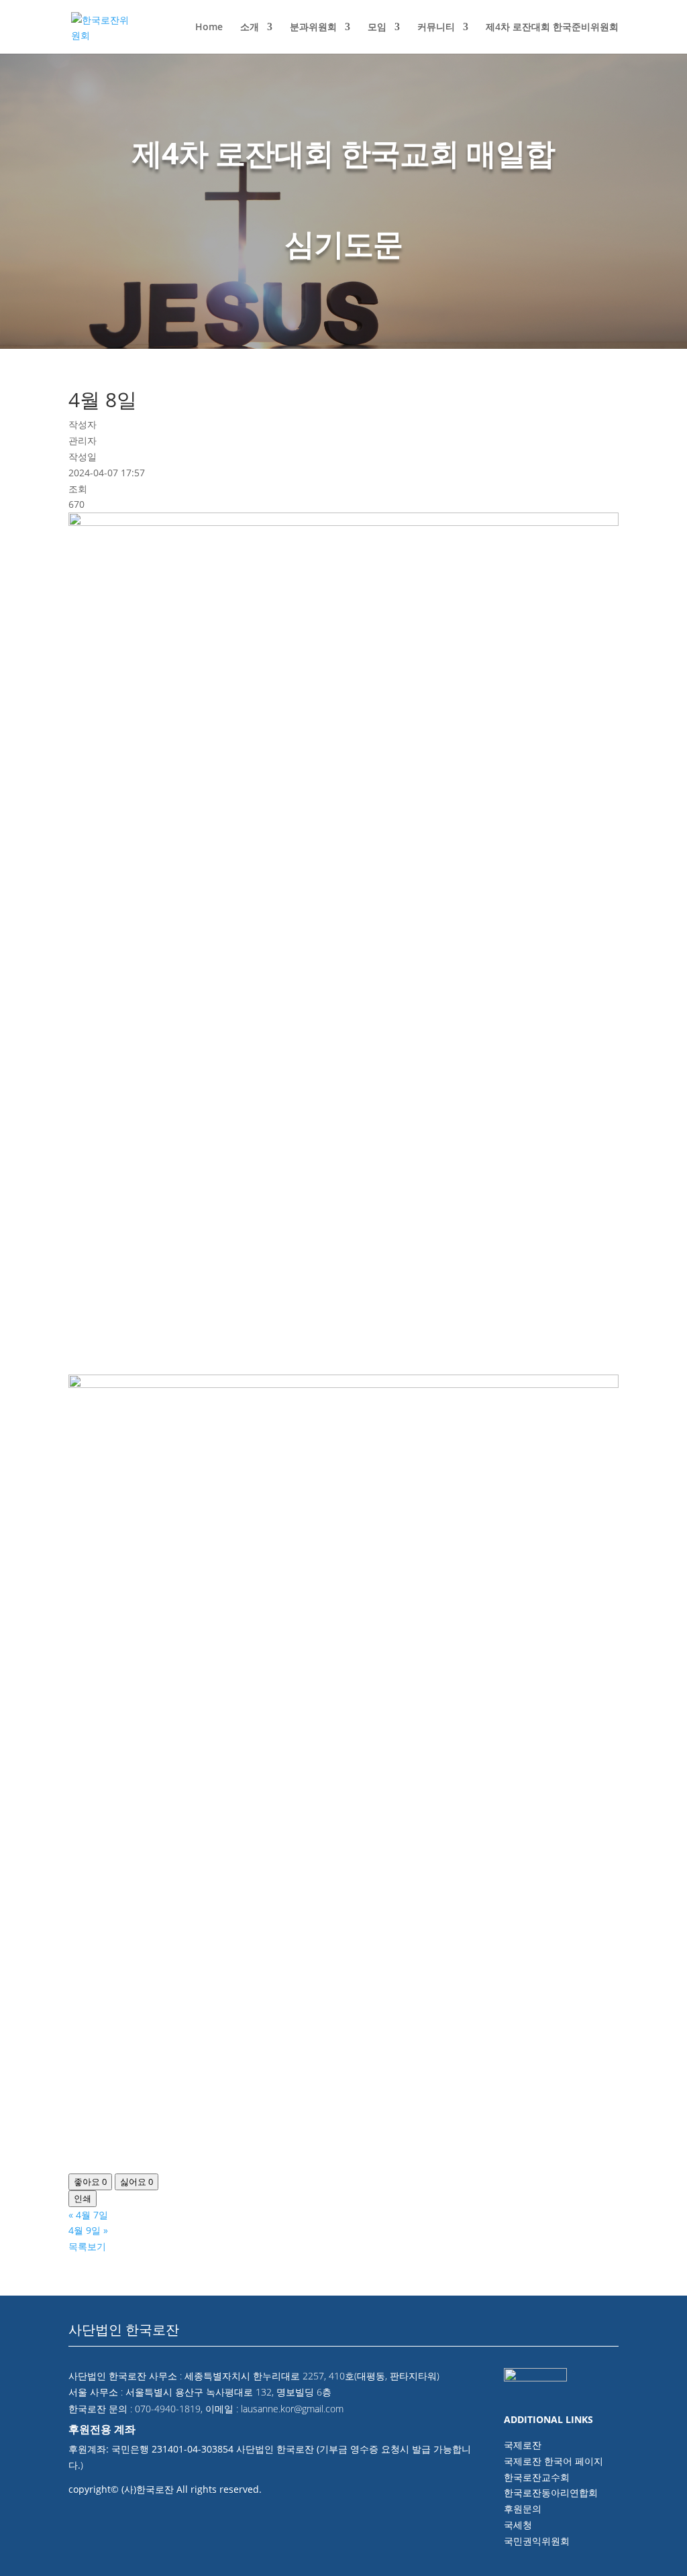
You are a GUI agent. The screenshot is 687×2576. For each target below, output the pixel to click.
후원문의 (523, 2509)
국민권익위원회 (537, 2541)
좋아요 (90, 2182)
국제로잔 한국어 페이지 (553, 2461)
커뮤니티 (436, 28)
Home (209, 28)
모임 (377, 28)
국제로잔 (523, 2445)
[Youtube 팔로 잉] (577, 2335)
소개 (250, 28)
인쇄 (83, 2198)
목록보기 (87, 2246)
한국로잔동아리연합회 (551, 2492)
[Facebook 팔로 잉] (547, 2335)
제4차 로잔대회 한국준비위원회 (552, 28)
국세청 (518, 2525)
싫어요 (137, 2182)
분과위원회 (313, 28)
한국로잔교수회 (537, 2477)
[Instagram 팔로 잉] (606, 2335)
